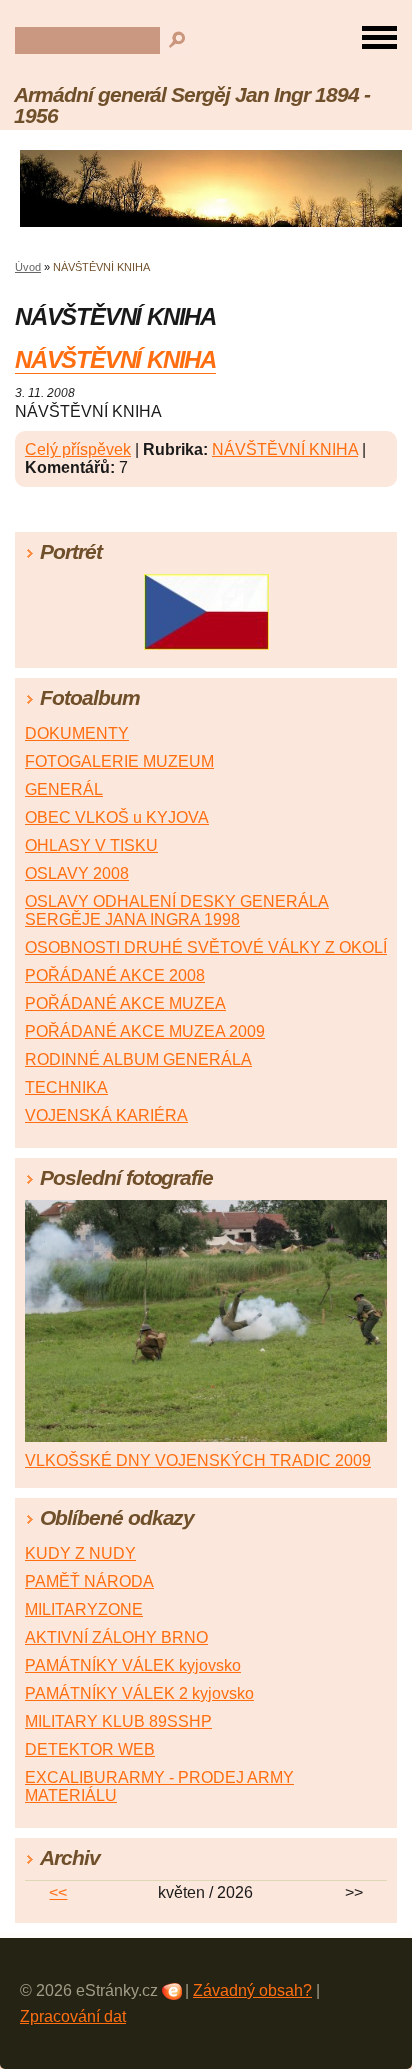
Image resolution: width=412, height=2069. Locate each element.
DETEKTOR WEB (90, 1749)
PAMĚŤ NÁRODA (89, 1581)
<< (58, 1892)
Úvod (28, 267)
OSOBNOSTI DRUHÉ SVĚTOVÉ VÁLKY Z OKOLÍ (206, 947)
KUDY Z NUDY (80, 1553)
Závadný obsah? (252, 1990)
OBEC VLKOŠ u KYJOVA (117, 817)
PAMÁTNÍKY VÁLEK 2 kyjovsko (139, 1693)
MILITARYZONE (84, 1609)
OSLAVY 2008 (77, 873)
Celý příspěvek (78, 449)
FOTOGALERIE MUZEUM (119, 761)
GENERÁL (64, 789)
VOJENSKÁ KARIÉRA (106, 1115)
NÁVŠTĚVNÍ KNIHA (115, 359)
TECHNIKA (66, 1087)
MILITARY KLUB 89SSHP (118, 1721)
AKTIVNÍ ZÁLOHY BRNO (116, 1637)
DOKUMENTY (77, 733)
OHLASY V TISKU (91, 845)
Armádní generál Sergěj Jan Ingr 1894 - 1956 (191, 105)
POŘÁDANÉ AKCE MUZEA (125, 1003)
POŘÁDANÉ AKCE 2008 (115, 975)
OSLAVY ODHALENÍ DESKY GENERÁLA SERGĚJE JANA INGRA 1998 (177, 910)
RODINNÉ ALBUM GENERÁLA (138, 1059)
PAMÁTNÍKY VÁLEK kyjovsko (133, 1665)
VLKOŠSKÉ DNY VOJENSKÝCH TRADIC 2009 (198, 1460)
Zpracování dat (73, 2016)
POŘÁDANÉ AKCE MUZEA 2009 (145, 1031)
